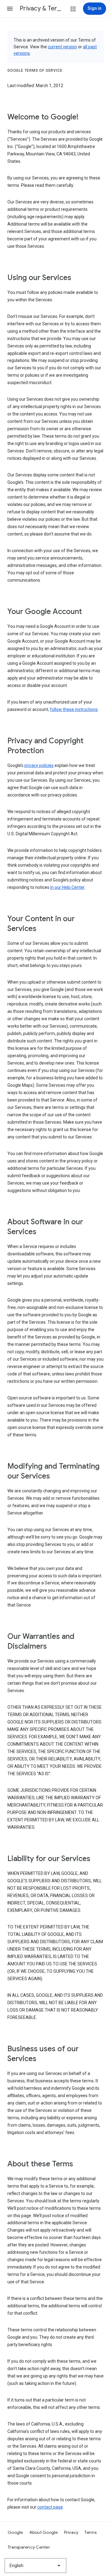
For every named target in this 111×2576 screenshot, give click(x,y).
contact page (50, 2507)
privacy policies (39, 765)
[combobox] (35, 2566)
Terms (90, 2532)
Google (15, 2532)
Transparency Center (29, 2547)
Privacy (71, 2532)
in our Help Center (67, 887)
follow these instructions (74, 709)
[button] (10, 9)
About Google (44, 2532)
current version (62, 47)
